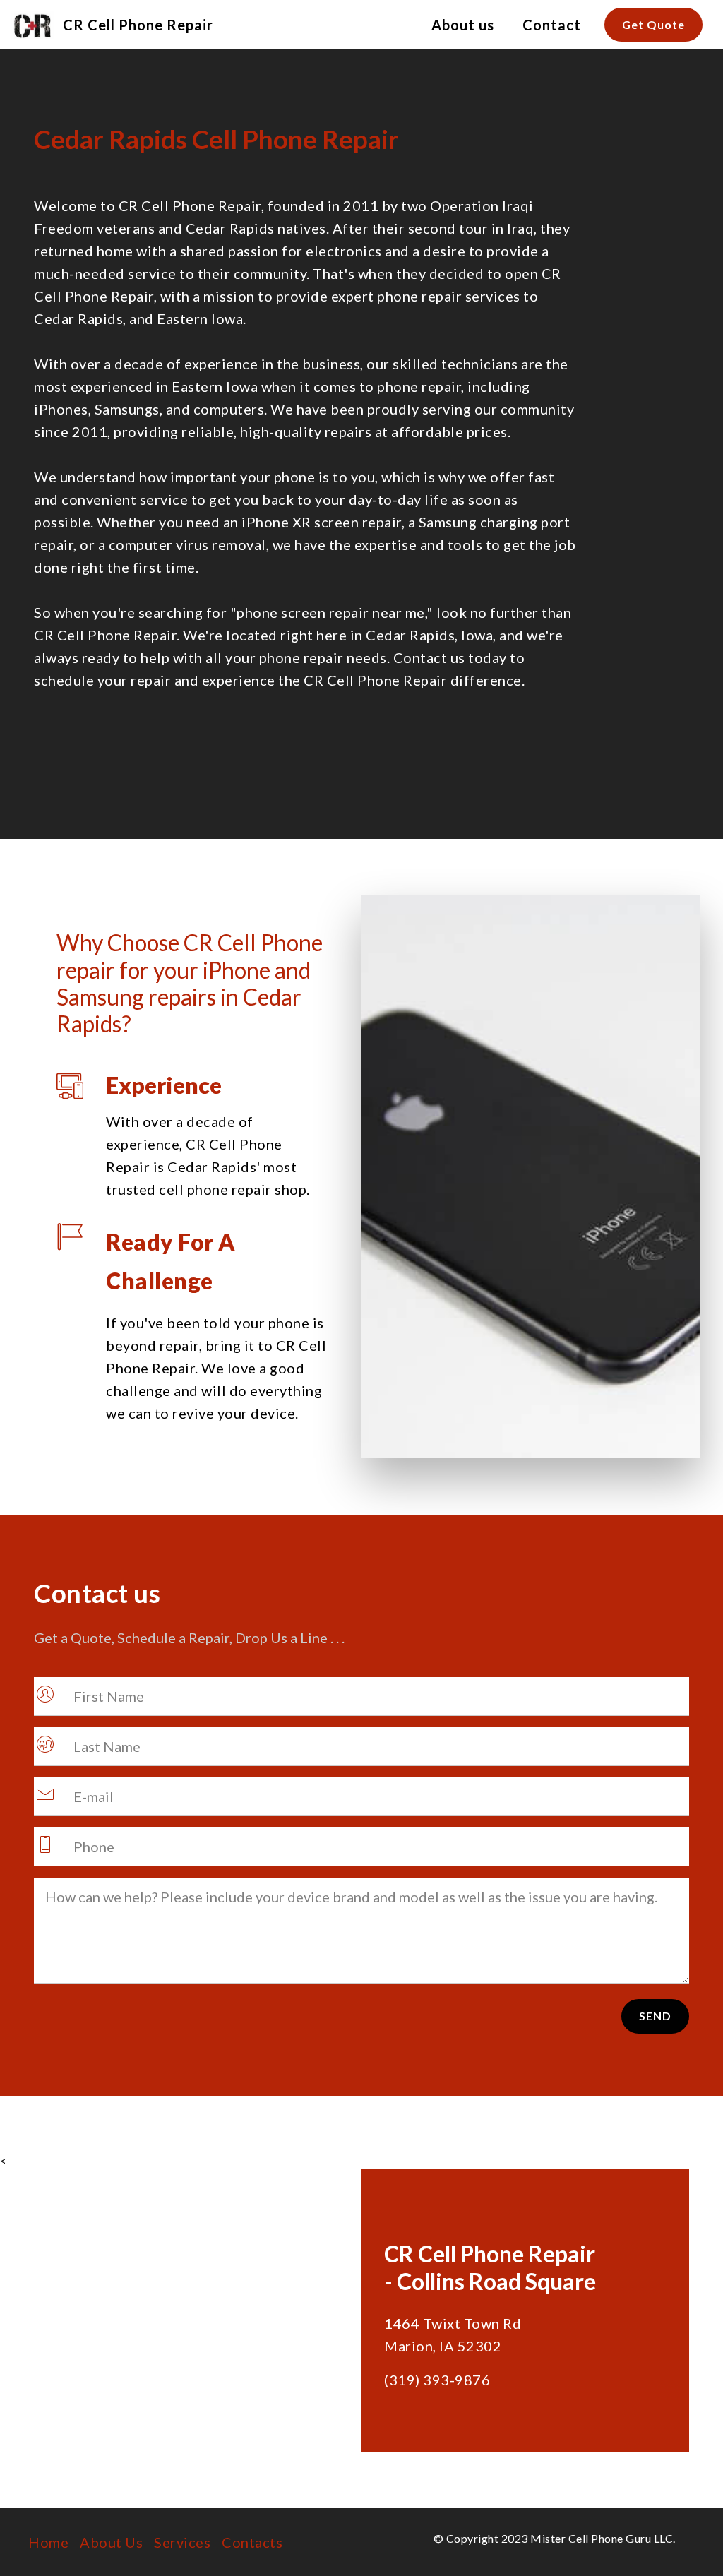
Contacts (252, 2542)
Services (182, 2542)
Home (48, 2542)
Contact (552, 25)
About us (463, 25)
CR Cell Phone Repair (138, 25)
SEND (655, 2016)
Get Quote (653, 24)
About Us (111, 2542)
